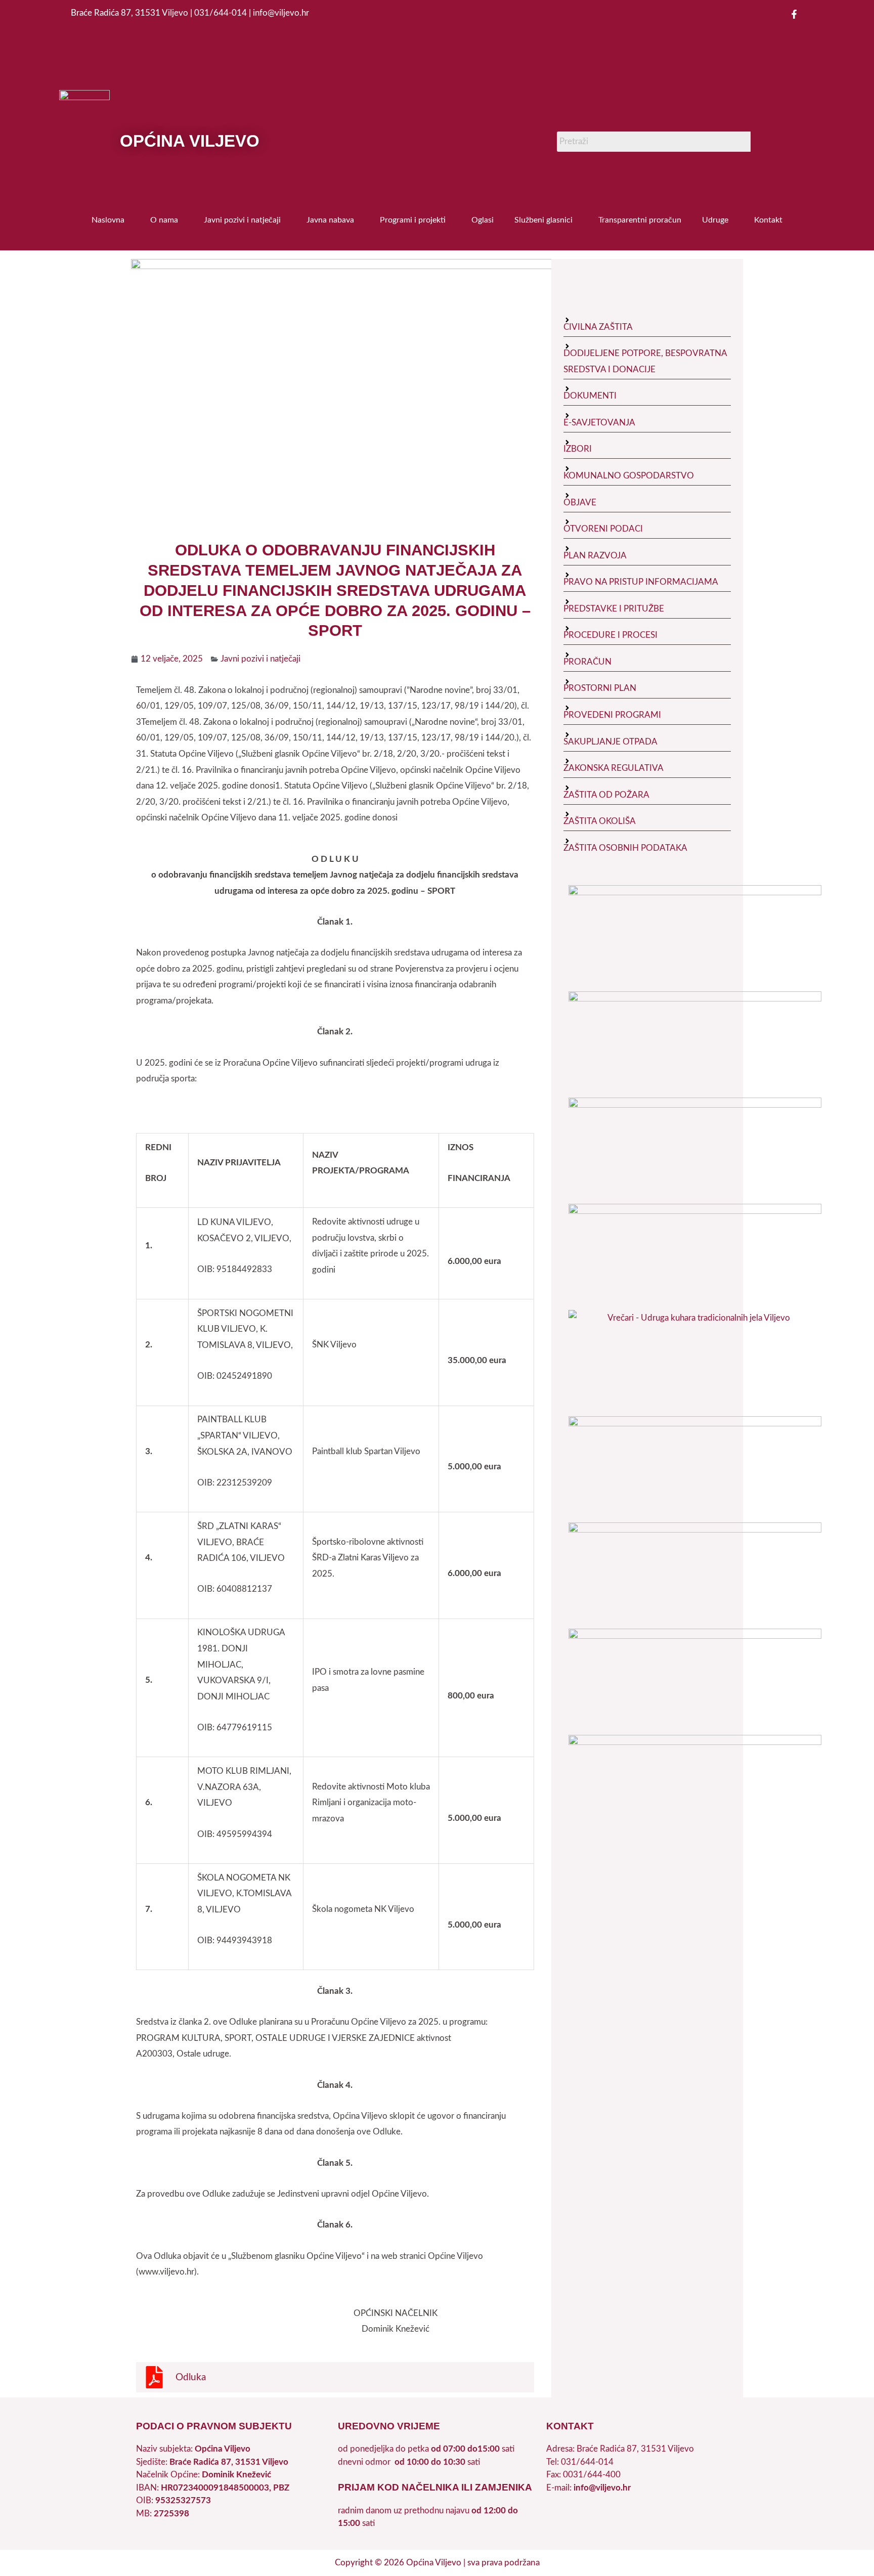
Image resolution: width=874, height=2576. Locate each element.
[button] (111, 220)
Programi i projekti (413, 220)
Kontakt (768, 220)
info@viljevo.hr (602, 2488)
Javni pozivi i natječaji (242, 220)
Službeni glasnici (543, 220)
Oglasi (483, 220)
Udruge (715, 220)
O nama (164, 220)
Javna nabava (330, 220)
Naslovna (108, 220)
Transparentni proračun (640, 220)
